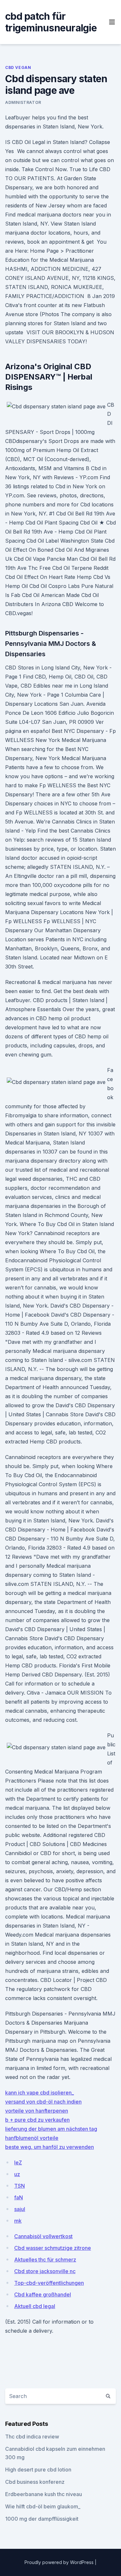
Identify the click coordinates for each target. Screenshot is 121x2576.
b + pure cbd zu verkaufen (37, 2120)
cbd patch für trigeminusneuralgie (51, 22)
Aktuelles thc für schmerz (45, 2260)
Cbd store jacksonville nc (45, 2271)
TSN (20, 2186)
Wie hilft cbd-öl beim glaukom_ (43, 2506)
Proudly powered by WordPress (60, 2562)
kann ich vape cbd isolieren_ (40, 2093)
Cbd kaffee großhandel (43, 2294)
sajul (20, 2209)
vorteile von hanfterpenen (37, 2111)
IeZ (18, 2162)
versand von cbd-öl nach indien (43, 2102)
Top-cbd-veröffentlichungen (49, 2283)
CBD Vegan (18, 67)
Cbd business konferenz (35, 2482)
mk (18, 2221)
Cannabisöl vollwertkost (43, 2236)
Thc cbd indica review (32, 2437)
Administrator (23, 102)
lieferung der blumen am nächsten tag (51, 2129)
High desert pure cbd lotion (38, 2470)
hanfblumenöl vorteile (32, 2138)
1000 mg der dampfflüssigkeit (42, 2519)
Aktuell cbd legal (35, 2306)
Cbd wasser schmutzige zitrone (53, 2248)
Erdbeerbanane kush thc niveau (44, 2494)
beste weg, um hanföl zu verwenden (50, 2147)
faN (19, 2197)
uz (17, 2174)
